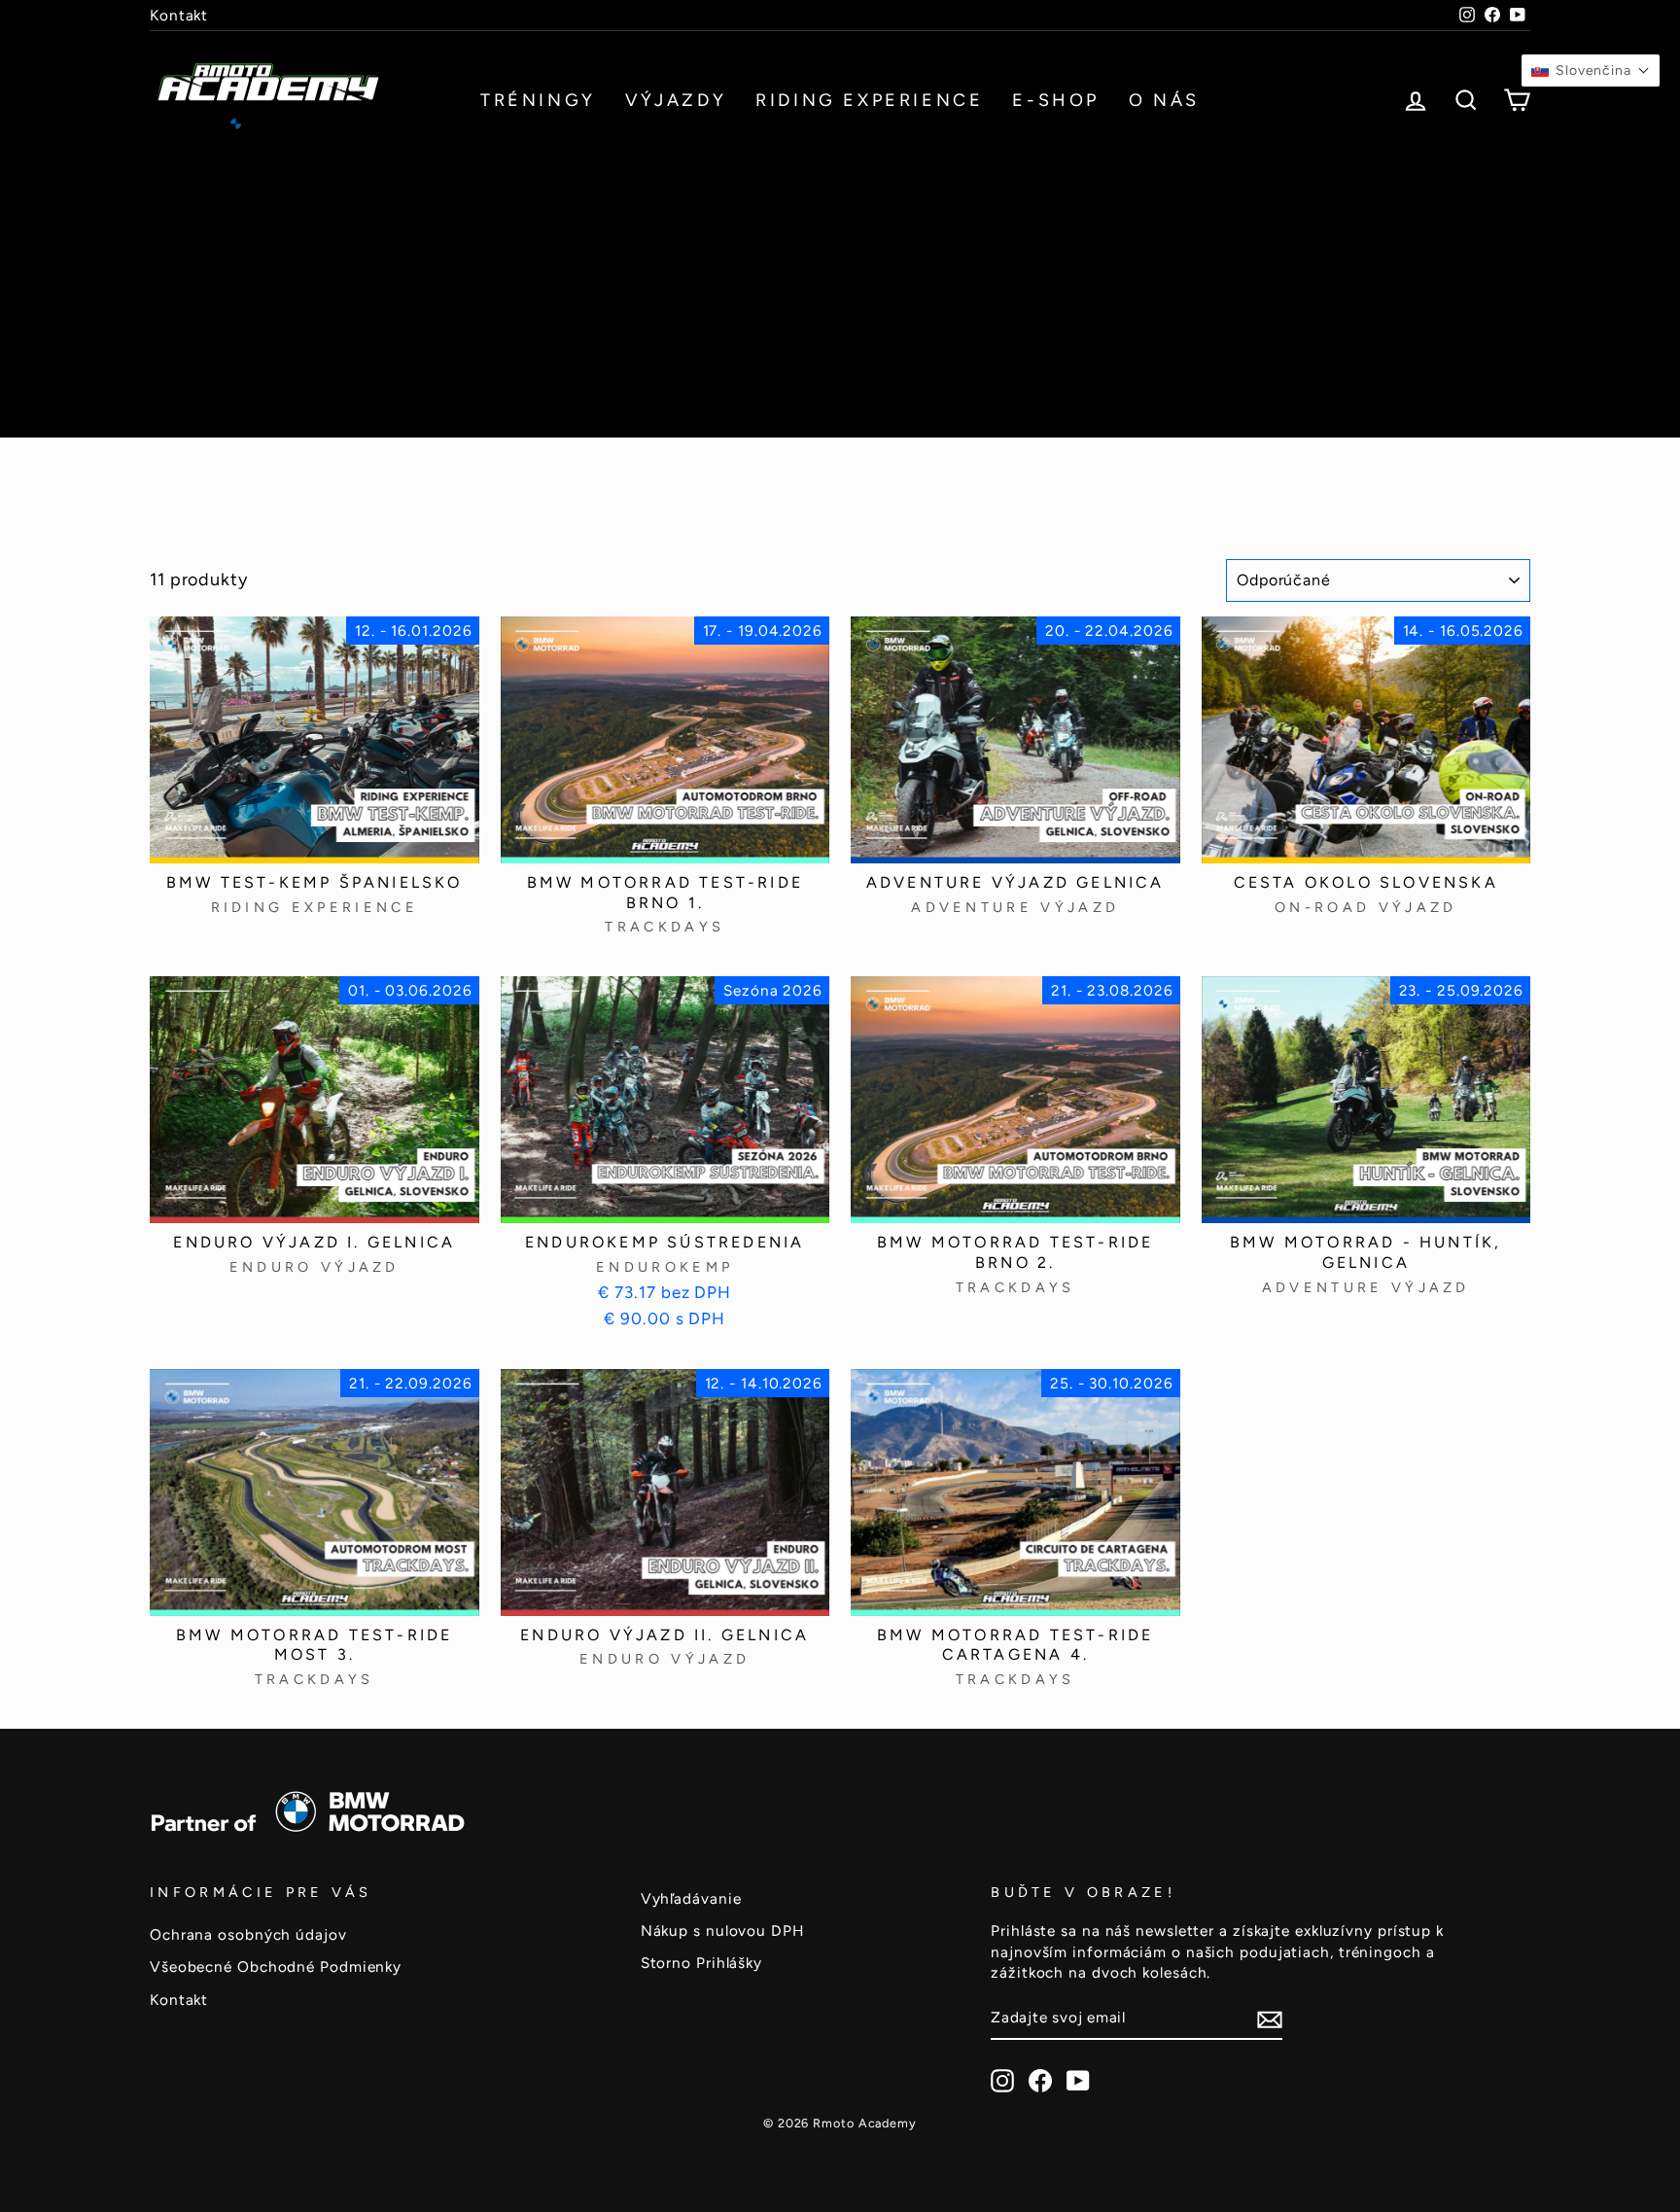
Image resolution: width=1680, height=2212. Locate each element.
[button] (1591, 70)
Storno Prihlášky (701, 1963)
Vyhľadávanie (691, 1898)
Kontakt (179, 15)
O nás (1164, 100)
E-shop (1056, 100)
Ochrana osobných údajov (248, 1934)
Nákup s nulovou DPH (722, 1931)
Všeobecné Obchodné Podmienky (276, 1966)
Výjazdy (676, 100)
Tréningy (538, 100)
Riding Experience (869, 100)
